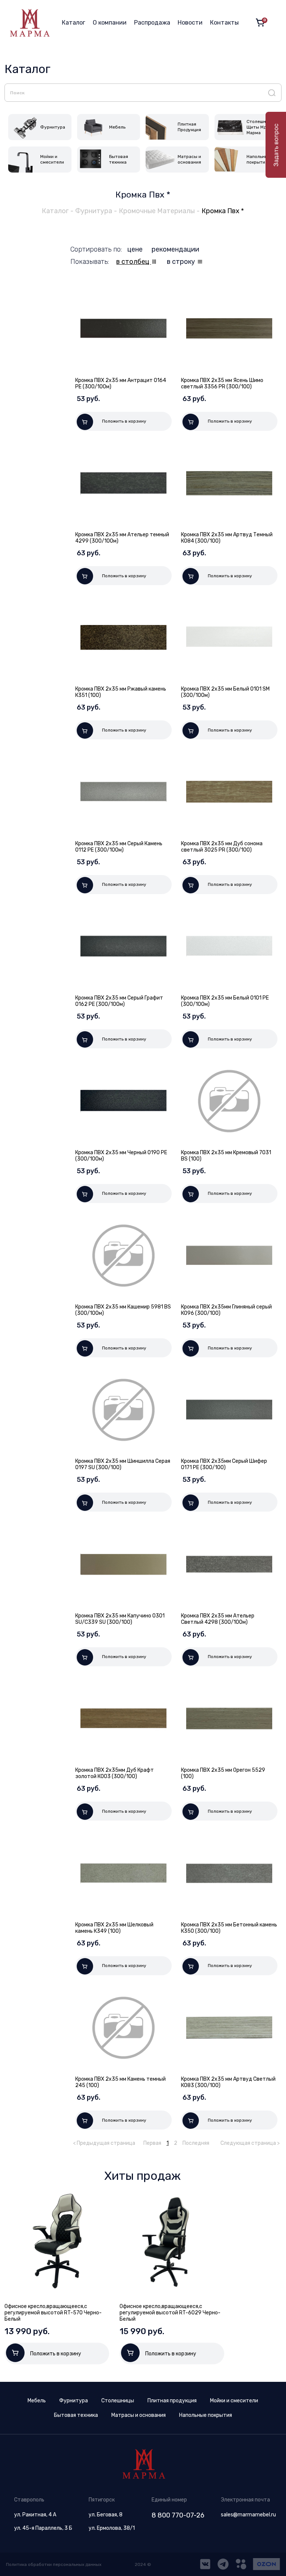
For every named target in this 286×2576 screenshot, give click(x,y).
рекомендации (175, 249)
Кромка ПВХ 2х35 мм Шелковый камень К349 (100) (114, 1928)
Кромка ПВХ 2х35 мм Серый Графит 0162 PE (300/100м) (119, 1001)
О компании (110, 23)
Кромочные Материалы (157, 211)
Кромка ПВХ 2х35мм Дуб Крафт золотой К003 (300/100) (115, 1773)
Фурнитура (94, 211)
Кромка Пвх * (223, 211)
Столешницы (118, 2401)
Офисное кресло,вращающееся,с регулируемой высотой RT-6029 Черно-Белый (170, 2313)
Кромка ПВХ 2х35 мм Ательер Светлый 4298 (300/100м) (218, 1619)
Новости (190, 23)
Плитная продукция (172, 2401)
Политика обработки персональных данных (54, 2564)
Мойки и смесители (234, 2401)
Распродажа (152, 23)
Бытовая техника (76, 2415)
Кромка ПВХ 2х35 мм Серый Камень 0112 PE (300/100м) (119, 847)
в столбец (134, 262)
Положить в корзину (124, 421)
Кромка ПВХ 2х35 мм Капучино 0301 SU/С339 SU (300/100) (120, 1619)
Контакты (224, 23)
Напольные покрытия (206, 2415)
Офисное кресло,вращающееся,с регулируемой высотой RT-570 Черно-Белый (53, 2313)
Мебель (37, 2401)
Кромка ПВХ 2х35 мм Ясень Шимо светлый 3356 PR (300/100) (222, 383)
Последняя (196, 2143)
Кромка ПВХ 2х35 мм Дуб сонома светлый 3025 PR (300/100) (222, 847)
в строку (182, 262)
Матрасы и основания (139, 2415)
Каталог (74, 23)
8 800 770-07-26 (178, 2515)
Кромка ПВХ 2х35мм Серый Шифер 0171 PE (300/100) (224, 1464)
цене (136, 249)
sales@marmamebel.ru (248, 2515)
